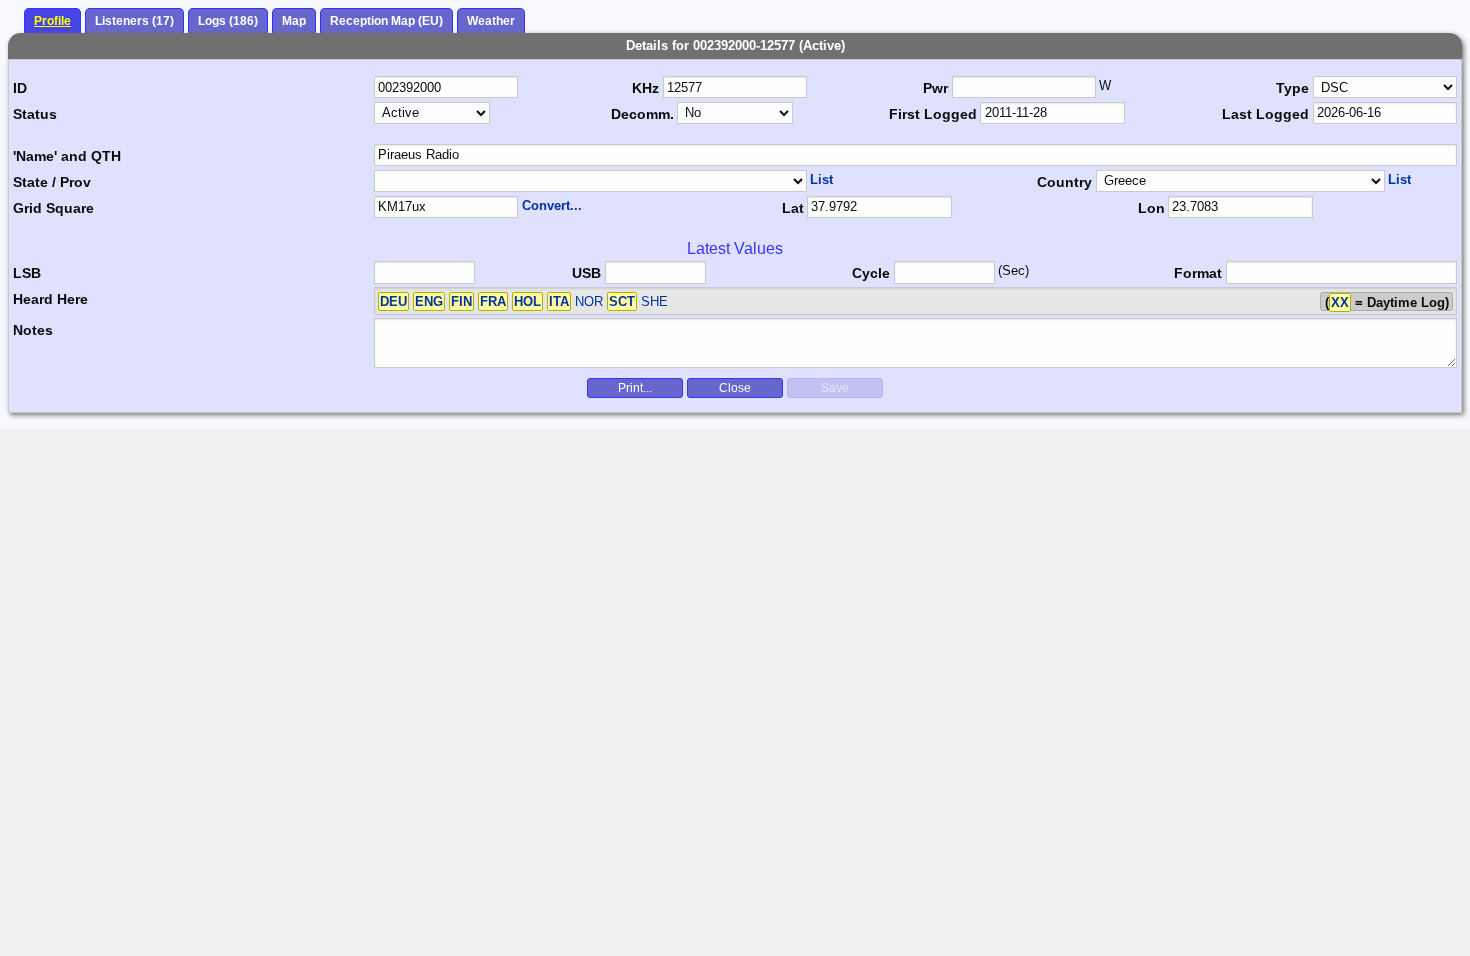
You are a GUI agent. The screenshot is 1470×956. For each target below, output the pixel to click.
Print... (635, 388)
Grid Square (53, 208)
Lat (793, 208)
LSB (27, 273)
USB (586, 273)
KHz (645, 88)
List (821, 179)
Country (1064, 182)
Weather (491, 21)
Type (1292, 88)
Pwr (935, 88)
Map (294, 21)
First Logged (933, 114)
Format (1198, 273)
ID (20, 88)
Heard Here (50, 299)
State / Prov (52, 182)
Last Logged (1265, 114)
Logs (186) (228, 21)
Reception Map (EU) (386, 21)
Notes (33, 330)
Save (835, 388)
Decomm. (642, 114)
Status (35, 114)
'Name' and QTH (67, 156)
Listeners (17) (134, 21)
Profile (52, 21)
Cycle (871, 273)
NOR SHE (524, 301)
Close (735, 388)
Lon (1151, 208)
